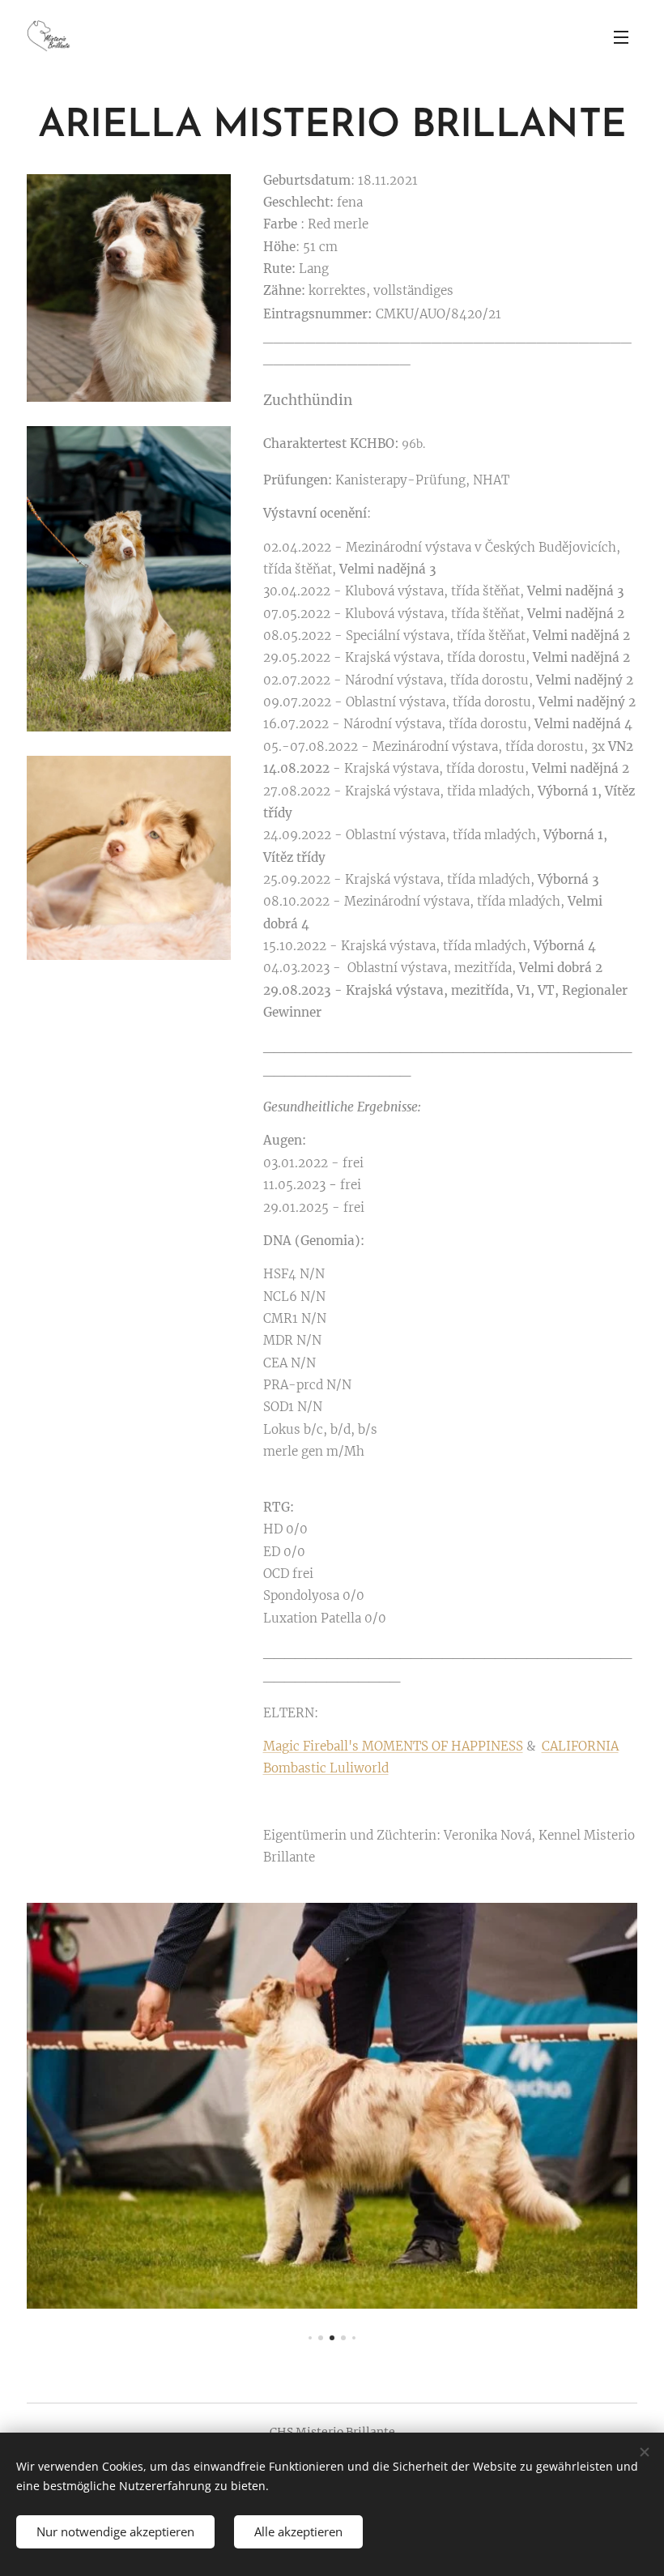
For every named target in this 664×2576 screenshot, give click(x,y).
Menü (621, 36)
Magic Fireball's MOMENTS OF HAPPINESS (393, 1746)
